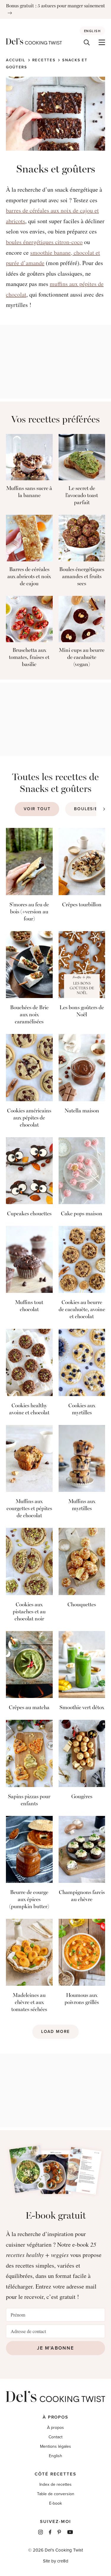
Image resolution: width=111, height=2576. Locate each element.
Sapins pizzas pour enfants (29, 1800)
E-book (55, 2503)
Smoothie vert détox (82, 1707)
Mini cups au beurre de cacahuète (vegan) (82, 657)
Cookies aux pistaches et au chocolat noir (29, 1612)
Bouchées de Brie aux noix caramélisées (29, 1015)
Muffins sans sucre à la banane (29, 492)
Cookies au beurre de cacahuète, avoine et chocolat (82, 1309)
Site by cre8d (56, 2561)
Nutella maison (82, 1111)
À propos (55, 2428)
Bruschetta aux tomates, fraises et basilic (29, 657)
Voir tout (37, 809)
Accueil (16, 60)
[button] (104, 809)
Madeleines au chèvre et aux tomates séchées (29, 2002)
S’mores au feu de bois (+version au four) (29, 912)
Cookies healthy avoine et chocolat (29, 1409)
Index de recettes (55, 2484)
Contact (55, 2437)
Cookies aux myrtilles (82, 1409)
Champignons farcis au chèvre (82, 1896)
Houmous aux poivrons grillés (82, 1999)
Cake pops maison (82, 1214)
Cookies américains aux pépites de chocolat (29, 1118)
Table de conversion (56, 2494)
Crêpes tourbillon (82, 905)
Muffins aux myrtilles (82, 1505)
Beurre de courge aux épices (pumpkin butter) (29, 1899)
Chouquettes (82, 1605)
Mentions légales (55, 2446)
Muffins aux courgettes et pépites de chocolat (29, 1508)
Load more (55, 2032)
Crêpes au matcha (29, 1707)
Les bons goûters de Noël (82, 1011)
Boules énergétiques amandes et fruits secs (82, 576)
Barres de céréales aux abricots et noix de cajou (29, 576)
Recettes (44, 60)
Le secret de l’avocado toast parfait (82, 495)
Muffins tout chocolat (29, 1306)
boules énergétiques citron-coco (44, 242)
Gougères (82, 1796)
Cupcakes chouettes (29, 1214)
